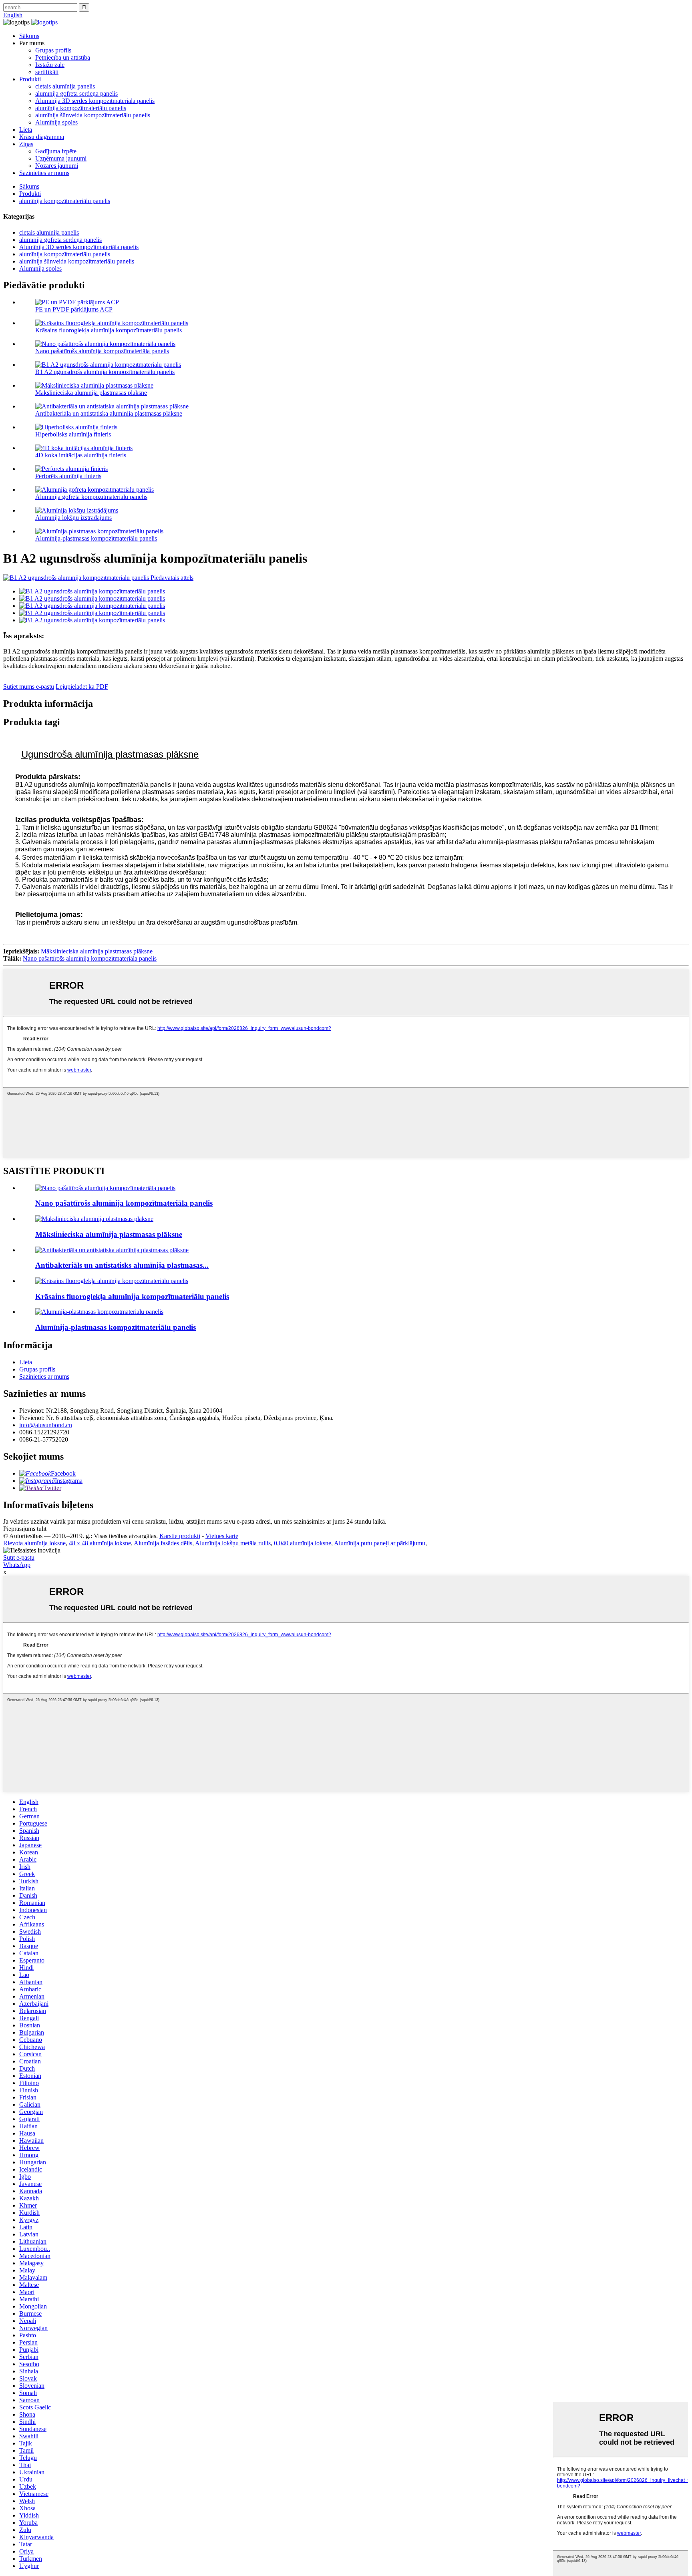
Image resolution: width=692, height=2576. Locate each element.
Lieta (26, 130)
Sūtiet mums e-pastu (29, 687)
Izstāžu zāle (50, 65)
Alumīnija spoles (56, 122)
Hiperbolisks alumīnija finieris (73, 434)
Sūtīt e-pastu (19, 1557)
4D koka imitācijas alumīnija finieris (81, 455)
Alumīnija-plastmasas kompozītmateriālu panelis (96, 538)
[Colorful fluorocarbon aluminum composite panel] (112, 1281)
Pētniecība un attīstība (63, 57)
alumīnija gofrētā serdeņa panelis (76, 94)
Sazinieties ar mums (44, 173)
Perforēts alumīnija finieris (68, 476)
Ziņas (26, 144)
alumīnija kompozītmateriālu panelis (81, 108)
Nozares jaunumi (57, 166)
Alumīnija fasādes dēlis (163, 1543)
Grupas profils (53, 50)
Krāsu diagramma (42, 137)
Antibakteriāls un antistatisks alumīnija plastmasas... (122, 1265)
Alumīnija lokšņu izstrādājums (73, 518)
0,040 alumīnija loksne (303, 1543)
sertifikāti (47, 72)
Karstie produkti (180, 1536)
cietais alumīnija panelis (65, 86)
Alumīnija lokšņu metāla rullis (233, 1543)
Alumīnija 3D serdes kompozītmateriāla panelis (95, 101)
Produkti (30, 79)
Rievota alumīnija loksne (34, 1543)
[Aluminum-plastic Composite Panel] (99, 1312)
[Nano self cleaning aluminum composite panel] (105, 1188)
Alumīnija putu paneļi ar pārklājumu (380, 1543)
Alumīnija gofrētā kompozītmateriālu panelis (91, 497)
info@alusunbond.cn (46, 1425)
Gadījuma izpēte (56, 151)
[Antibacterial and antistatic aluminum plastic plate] (112, 1250)
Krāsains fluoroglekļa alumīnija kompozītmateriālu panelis (109, 330)
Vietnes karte (222, 1536)
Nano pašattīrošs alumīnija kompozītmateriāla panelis (102, 351)
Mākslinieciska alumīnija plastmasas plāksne (91, 393)
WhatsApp (17, 1565)
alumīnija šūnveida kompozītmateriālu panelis (93, 115)
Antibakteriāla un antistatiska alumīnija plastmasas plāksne (109, 413)
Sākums (29, 36)
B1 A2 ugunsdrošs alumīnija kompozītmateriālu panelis (105, 372)
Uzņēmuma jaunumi (61, 158)
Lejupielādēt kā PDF (82, 687)
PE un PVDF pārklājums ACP (74, 309)
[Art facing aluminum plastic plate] (94, 1219)
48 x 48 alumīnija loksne (100, 1543)
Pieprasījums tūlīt (25, 1529)
